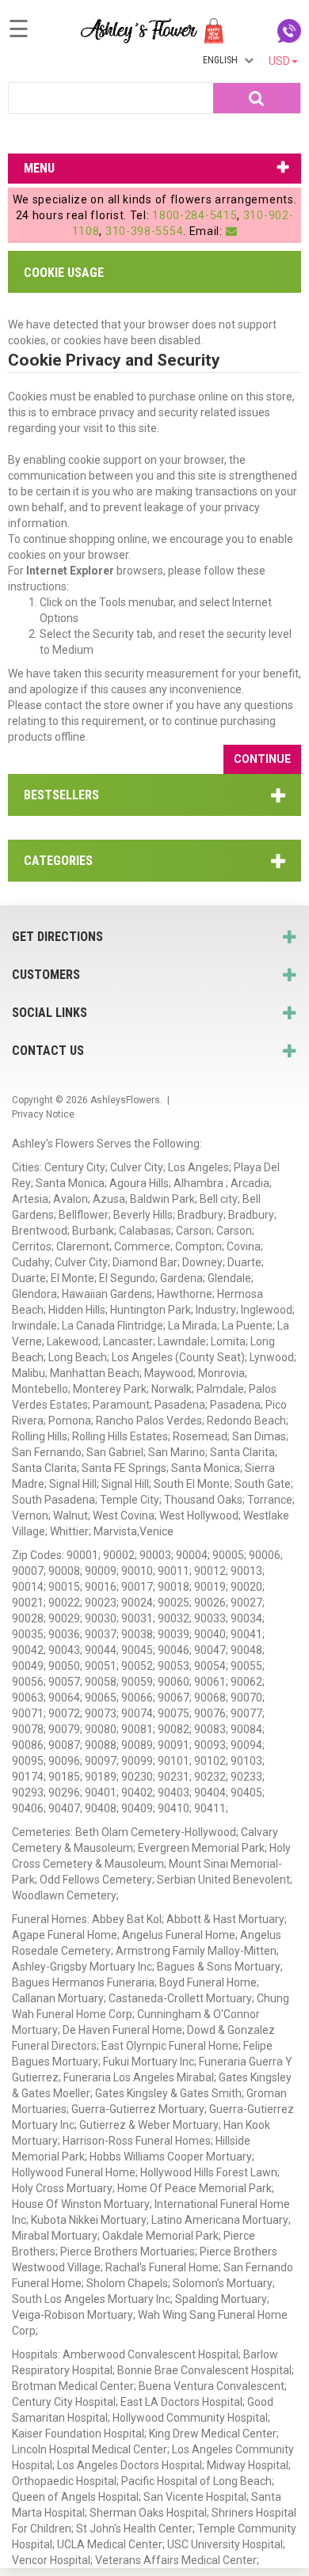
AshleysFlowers (125, 1100)
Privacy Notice (43, 1114)
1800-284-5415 (195, 215)
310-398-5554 (144, 231)
